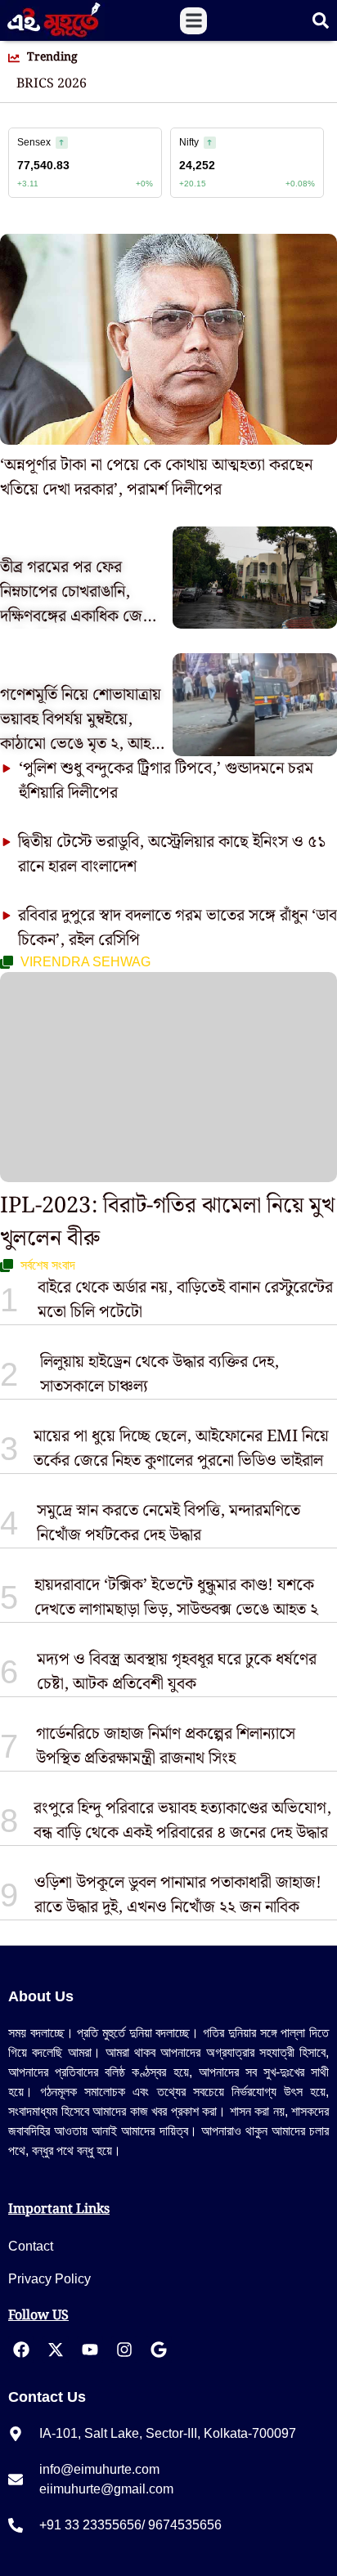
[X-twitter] (56, 2350)
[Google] (159, 2350)
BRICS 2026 (52, 84)
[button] (193, 21)
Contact (31, 2246)
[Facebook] (21, 2350)
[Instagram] (124, 2350)
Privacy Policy (49, 2279)
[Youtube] (90, 2350)
